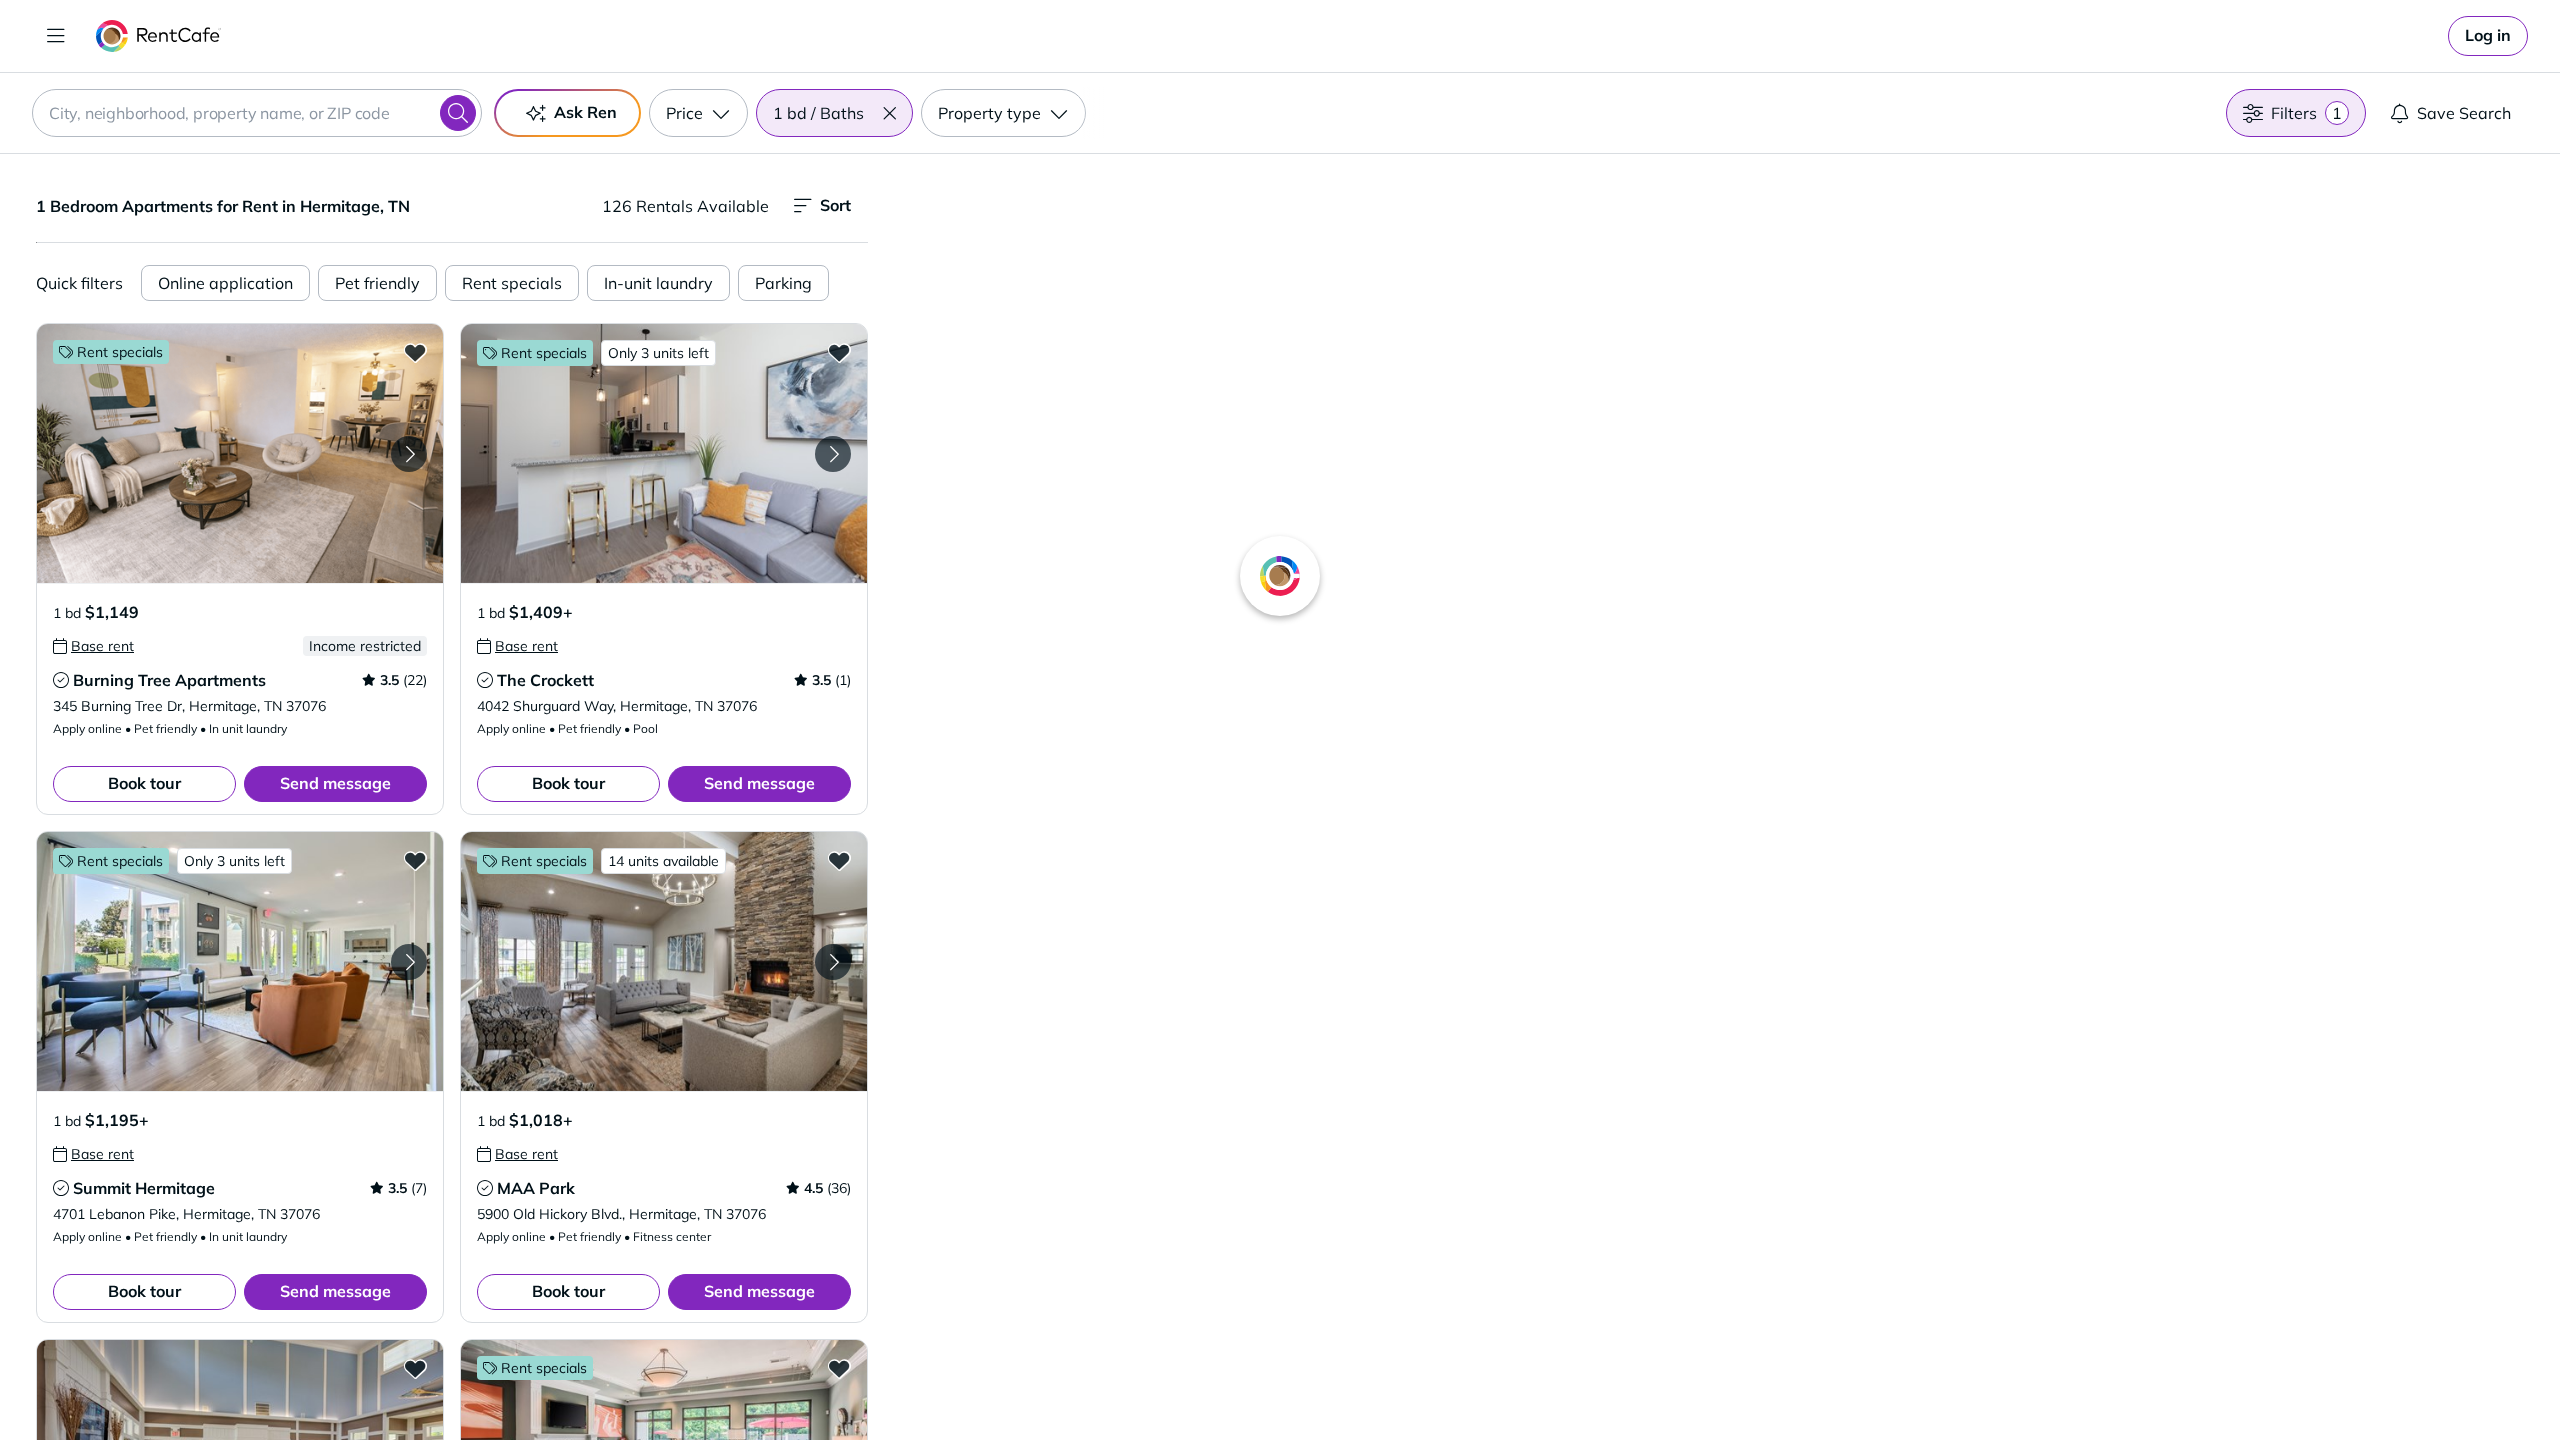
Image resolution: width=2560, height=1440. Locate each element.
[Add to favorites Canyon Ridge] (839, 1368)
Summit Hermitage (144, 1188)
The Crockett (545, 680)
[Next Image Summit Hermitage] (409, 962)
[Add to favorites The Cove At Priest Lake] (415, 1368)
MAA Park (536, 1188)
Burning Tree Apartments (169, 680)
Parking (783, 283)
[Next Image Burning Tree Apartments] (409, 454)
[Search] (458, 113)
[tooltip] (93, 646)
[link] (2488, 36)
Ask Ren (585, 112)
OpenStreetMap (1816, 1381)
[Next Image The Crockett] (833, 454)
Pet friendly (377, 283)
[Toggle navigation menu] (56, 36)
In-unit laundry (658, 283)
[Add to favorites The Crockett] (839, 352)
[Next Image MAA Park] (833, 962)
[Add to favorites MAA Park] (839, 860)
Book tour (144, 783)
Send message (335, 783)
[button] (889, 113)
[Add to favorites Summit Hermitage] (415, 860)
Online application (225, 283)
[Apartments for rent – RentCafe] (158, 36)
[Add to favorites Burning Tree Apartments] (415, 352)
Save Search (2464, 113)
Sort (835, 205)
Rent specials (512, 283)
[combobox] (257, 113)
